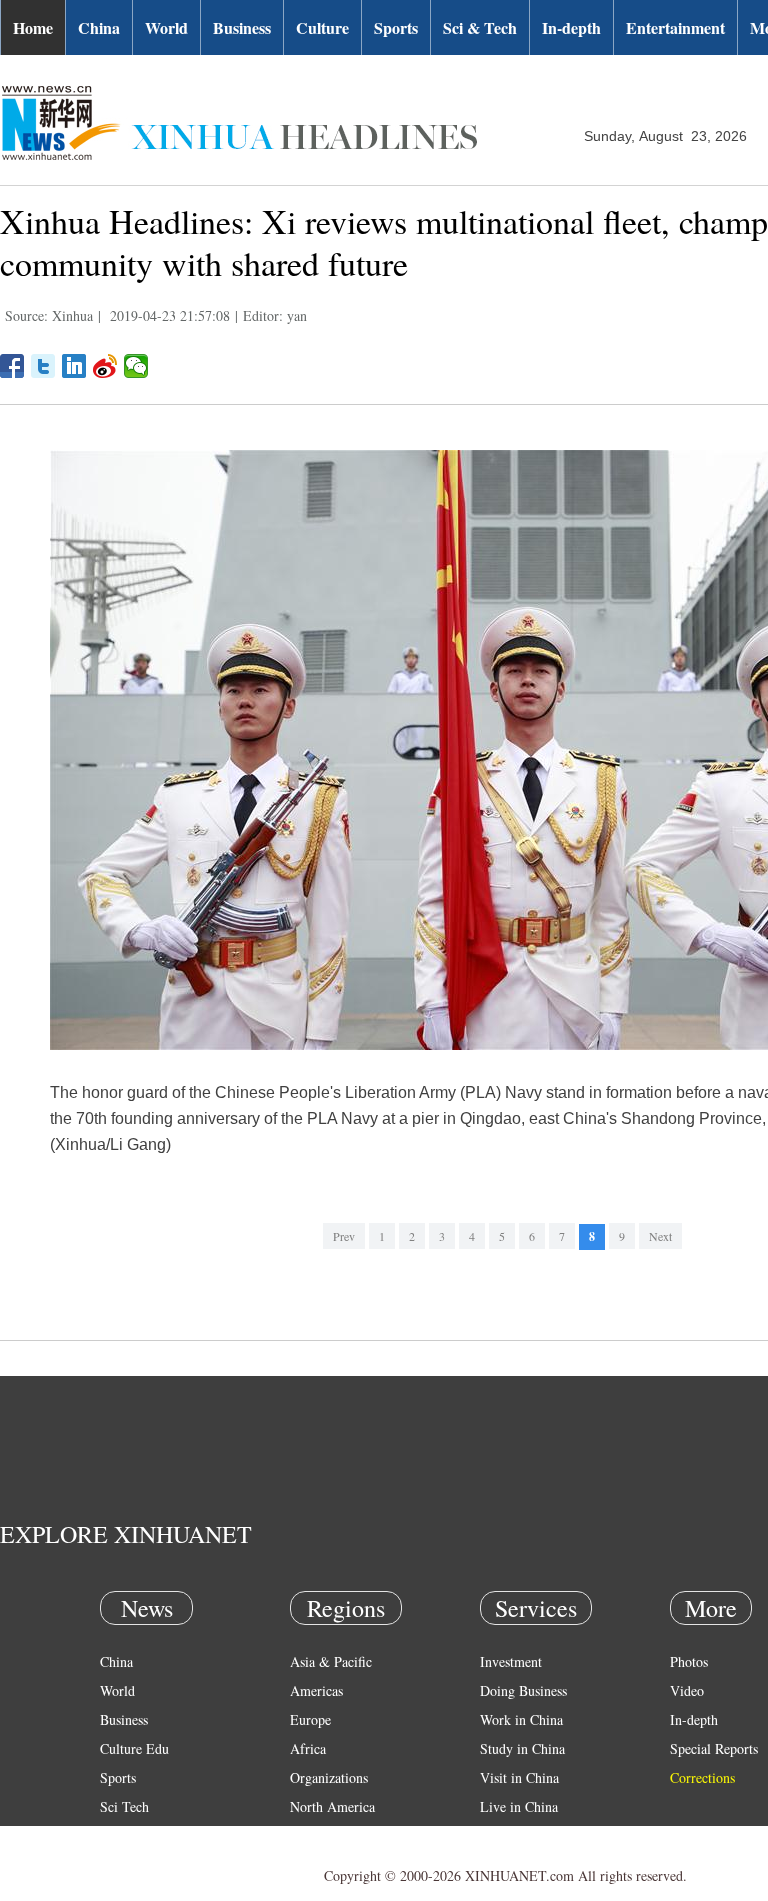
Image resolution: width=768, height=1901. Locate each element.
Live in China (519, 1806)
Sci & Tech (480, 27)
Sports (396, 27)
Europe (310, 1719)
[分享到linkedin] (74, 366)
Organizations (329, 1777)
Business (242, 27)
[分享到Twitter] (43, 366)
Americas (316, 1690)
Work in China (521, 1719)
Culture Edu (134, 1748)
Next (660, 1236)
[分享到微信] (136, 366)
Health (118, 1835)
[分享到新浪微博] (105, 366)
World (166, 27)
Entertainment (675, 27)
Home (33, 27)
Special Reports (714, 1748)
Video (687, 1690)
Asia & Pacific (331, 1661)
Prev (344, 1236)
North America (332, 1806)
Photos (689, 1661)
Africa (308, 1748)
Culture (322, 27)
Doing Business (523, 1690)
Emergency (512, 1835)
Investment (511, 1661)
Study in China (522, 1748)
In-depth (571, 27)
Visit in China (519, 1777)
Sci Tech (124, 1806)
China (99, 27)
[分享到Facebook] (12, 366)
